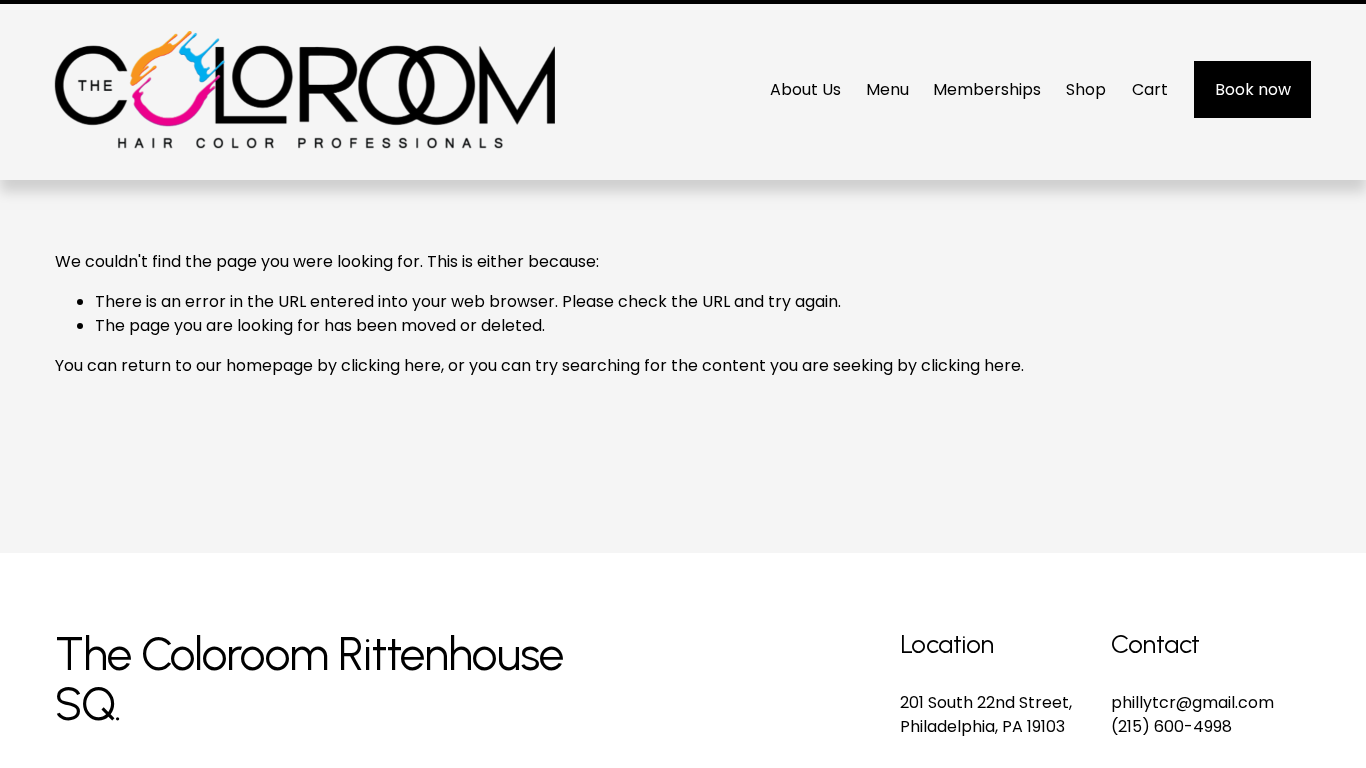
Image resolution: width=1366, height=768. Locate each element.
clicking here (391, 365)
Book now (1253, 89)
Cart (1150, 89)
